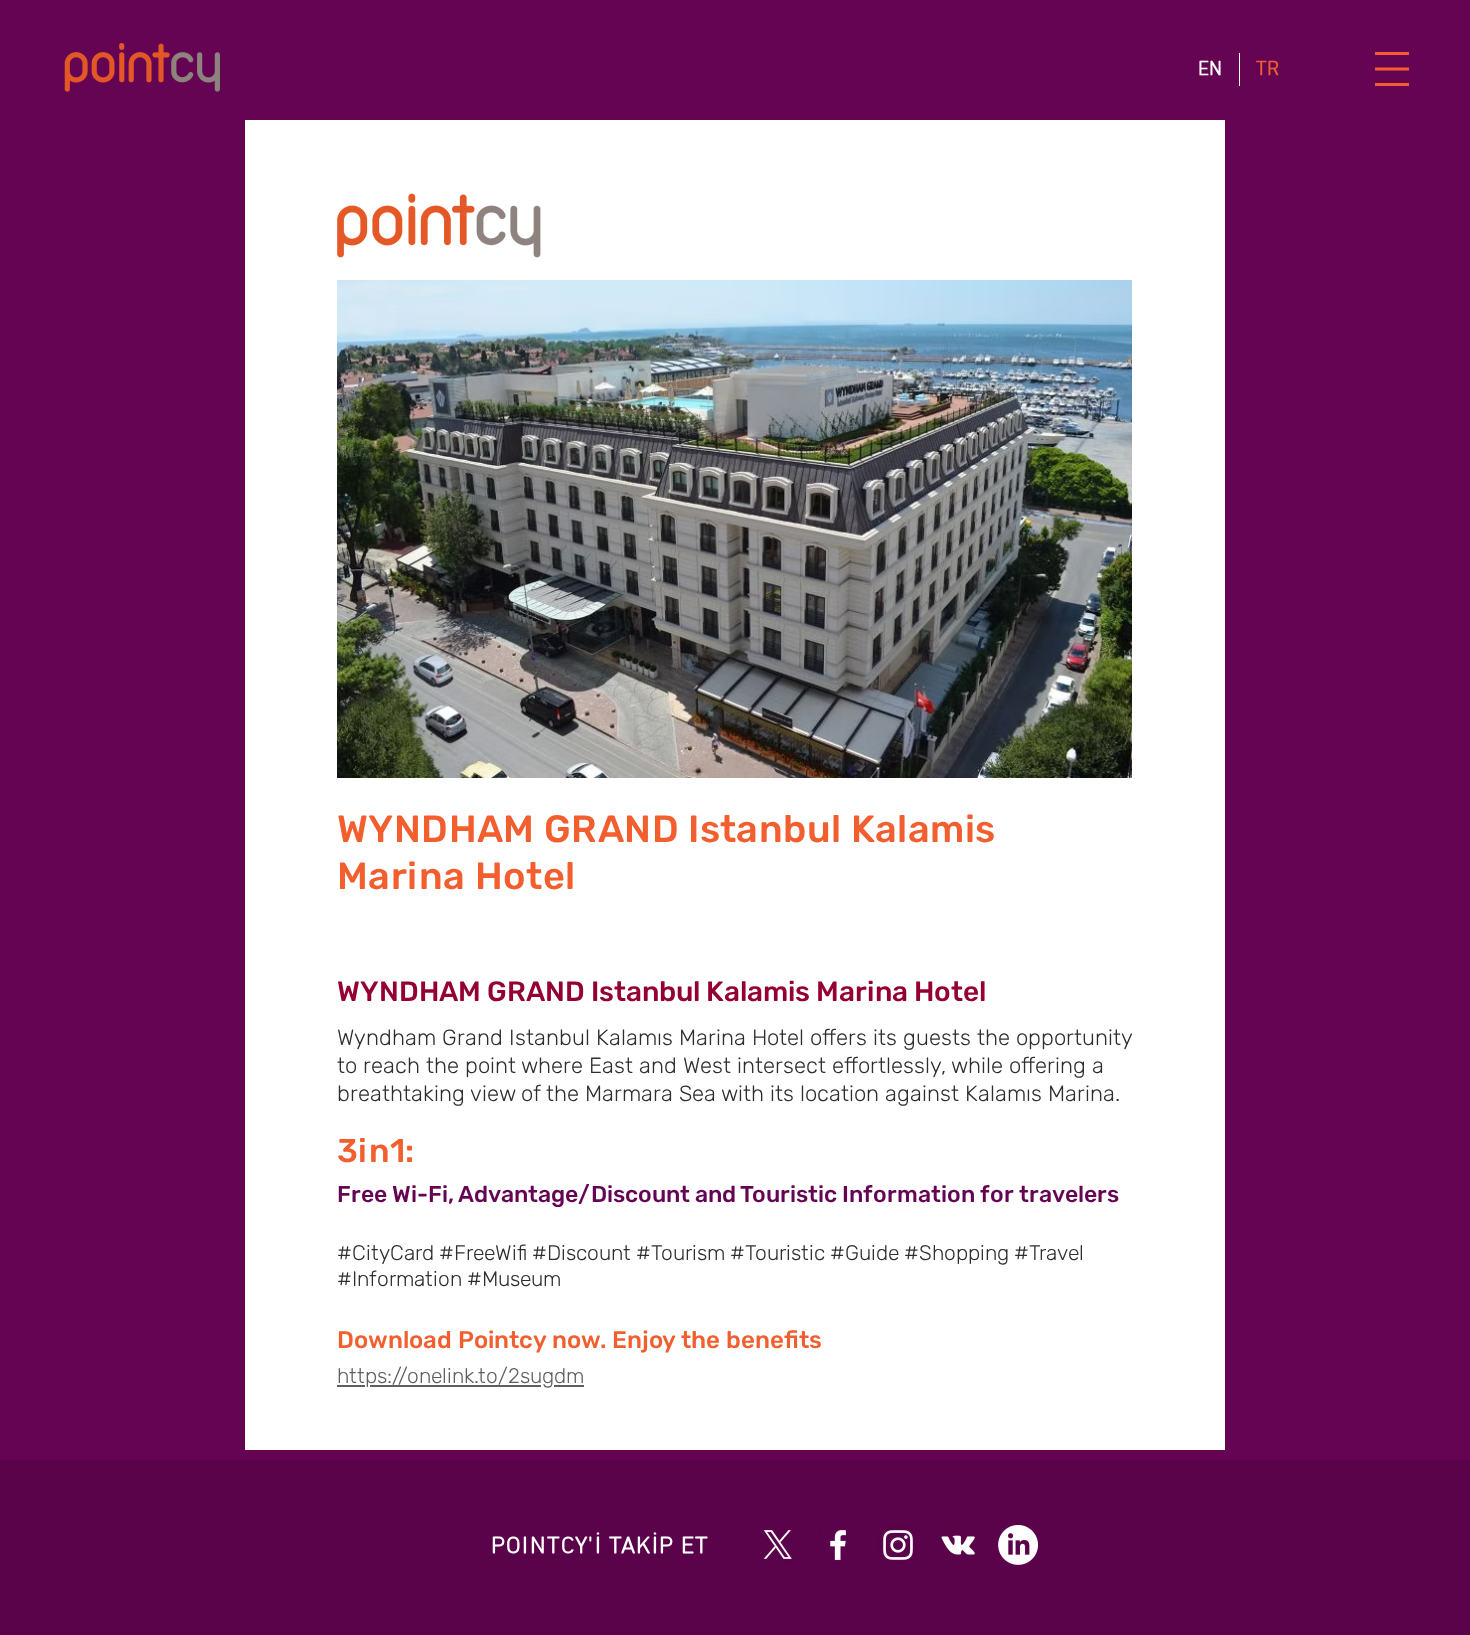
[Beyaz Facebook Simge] (838, 1545)
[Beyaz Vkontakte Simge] (958, 1545)
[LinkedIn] (1018, 1545)
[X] (778, 1545)
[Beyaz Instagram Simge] (898, 1545)
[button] (1392, 69)
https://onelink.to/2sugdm (460, 1375)
